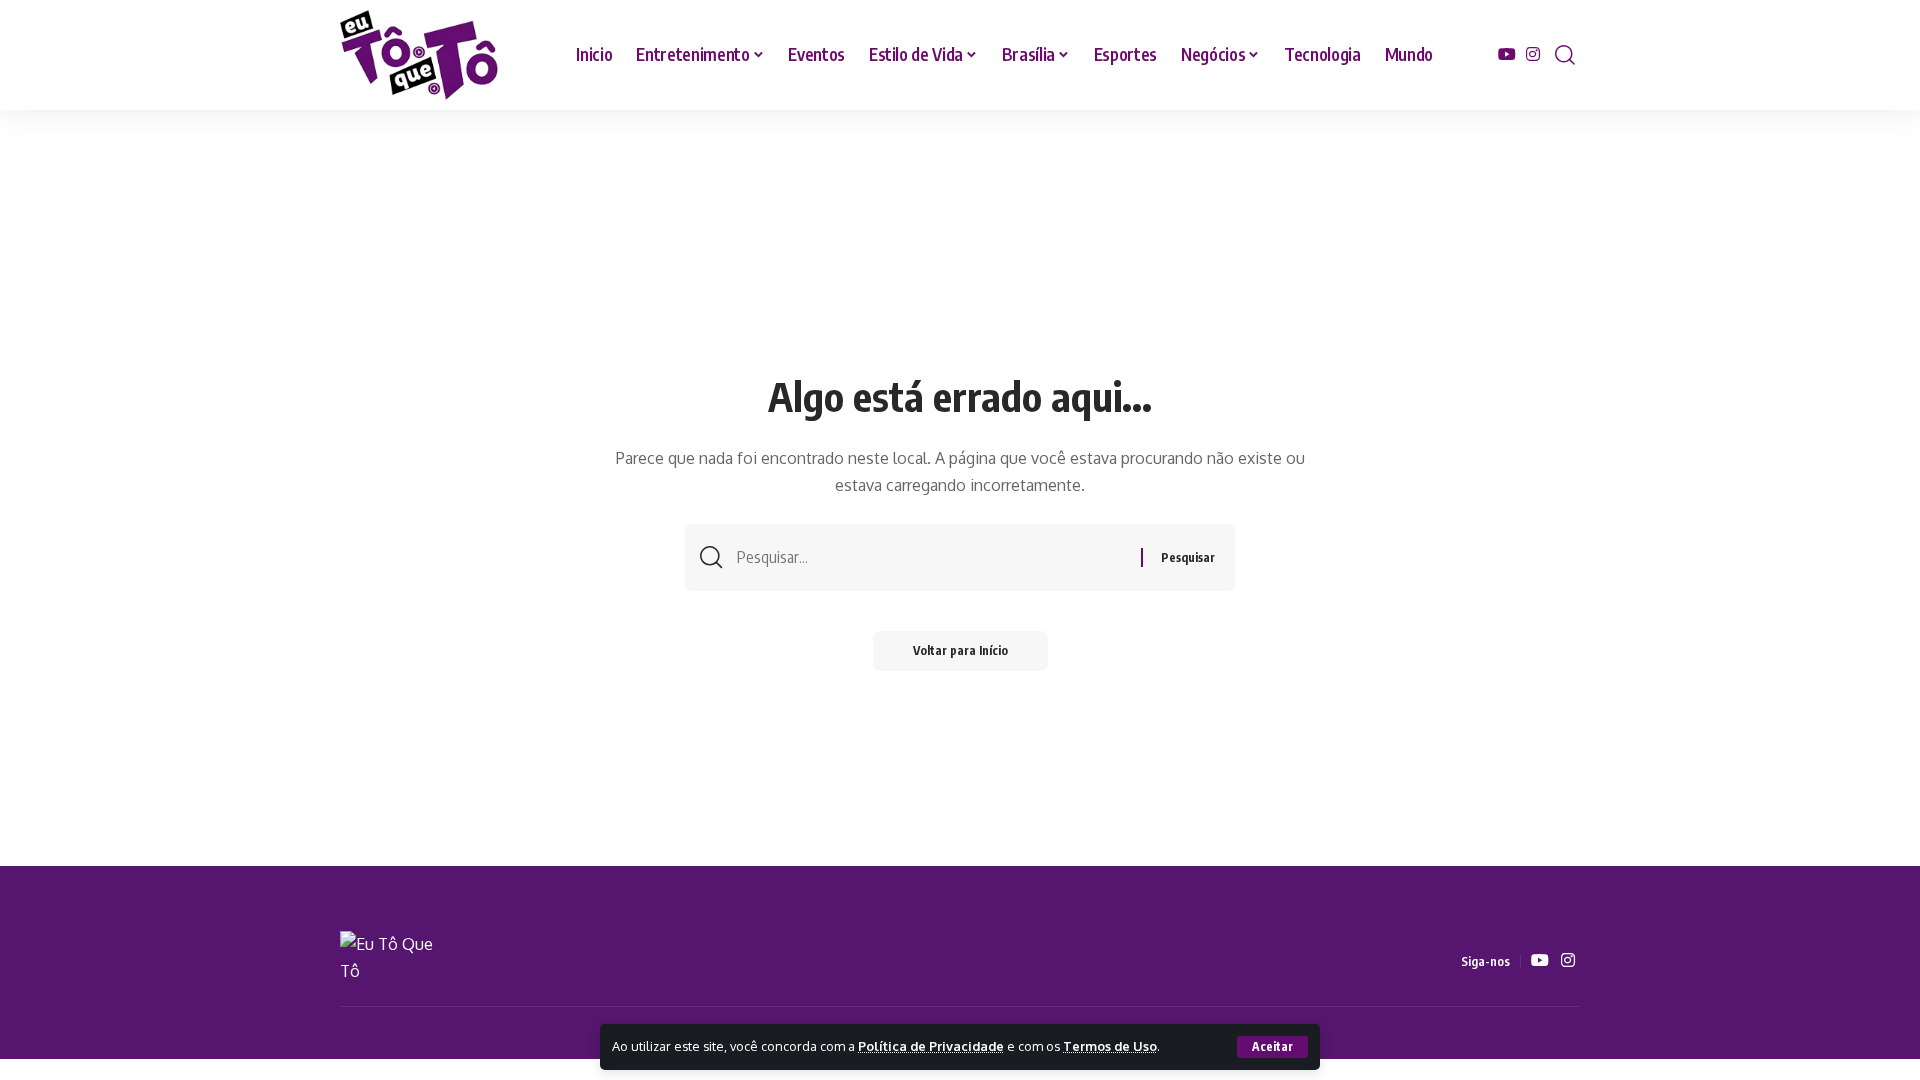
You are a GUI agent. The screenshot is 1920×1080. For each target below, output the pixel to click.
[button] (1272, 1047)
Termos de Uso (1110, 1046)
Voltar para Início (960, 650)
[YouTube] (1507, 54)
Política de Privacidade (931, 1046)
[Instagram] (1533, 54)
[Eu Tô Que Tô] (420, 55)
